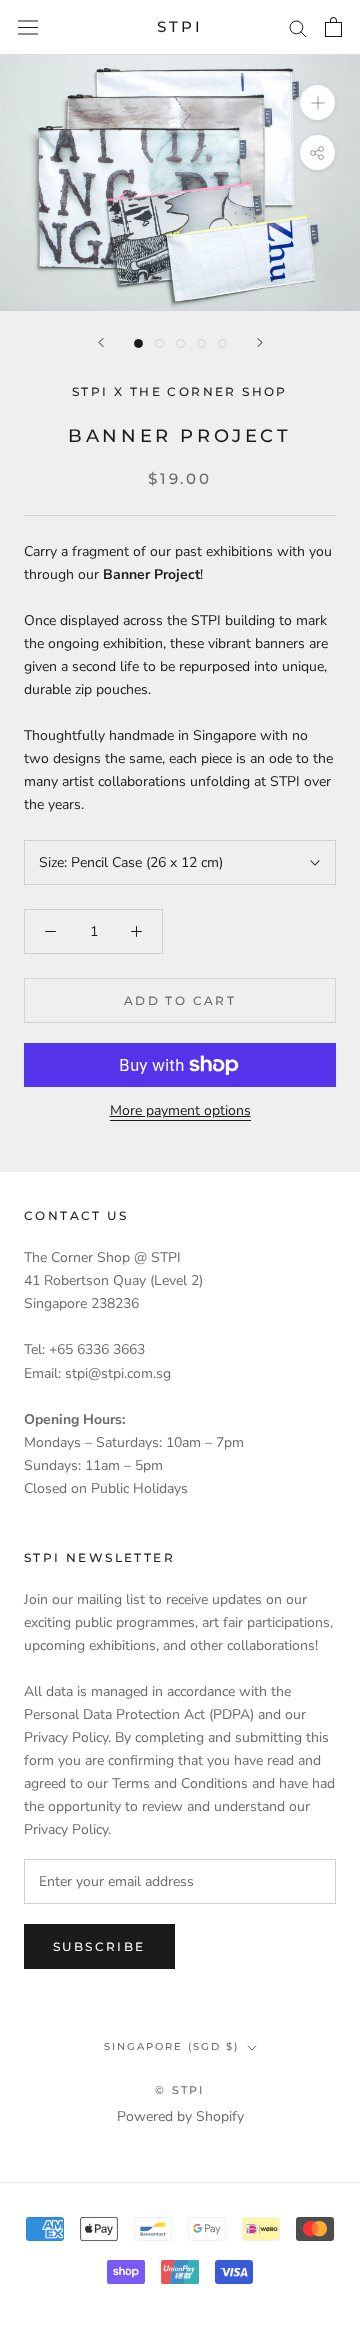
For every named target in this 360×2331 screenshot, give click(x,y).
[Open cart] (333, 27)
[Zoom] (317, 102)
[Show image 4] (201, 343)
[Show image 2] (159, 343)
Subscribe (99, 1946)
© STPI (179, 2090)
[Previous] (101, 342)
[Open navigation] (28, 27)
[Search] (298, 27)
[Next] (260, 342)
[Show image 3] (180, 343)
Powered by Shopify (180, 2116)
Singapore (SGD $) (171, 2046)
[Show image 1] (138, 343)
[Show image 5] (222, 343)
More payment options (180, 1110)
